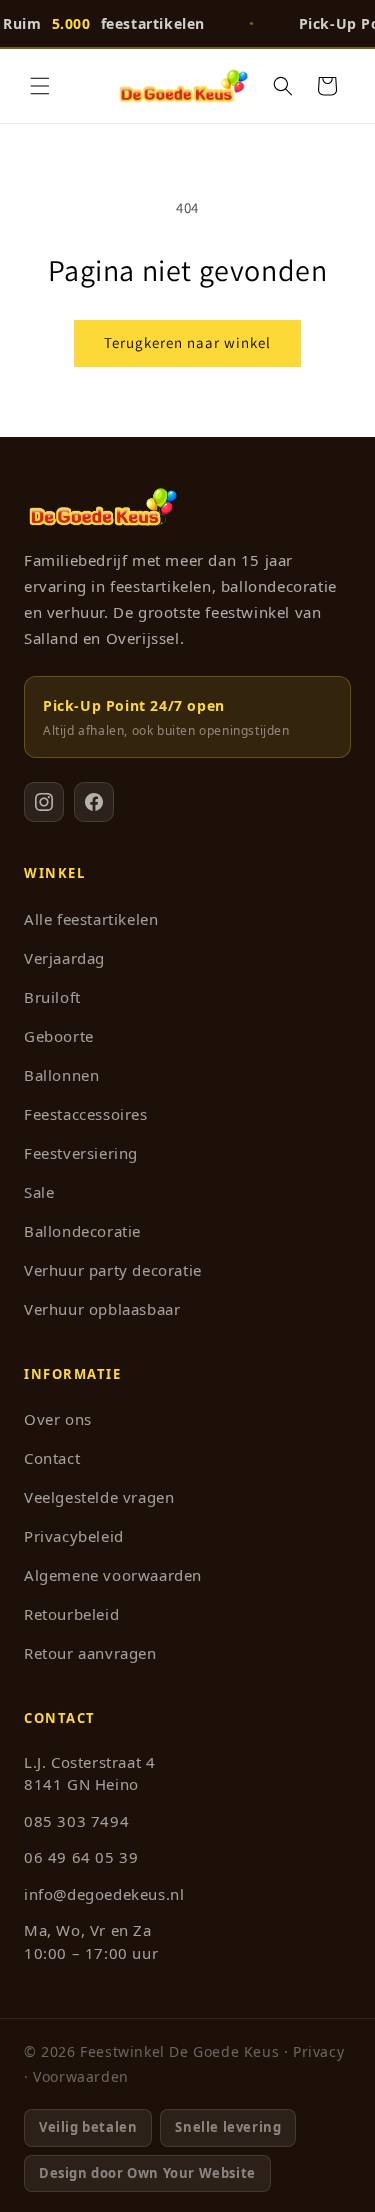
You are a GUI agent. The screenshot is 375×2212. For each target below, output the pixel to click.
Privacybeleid (74, 1536)
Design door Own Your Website (147, 2173)
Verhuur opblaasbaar (102, 1309)
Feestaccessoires (86, 1114)
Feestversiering (81, 1153)
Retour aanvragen (90, 1653)
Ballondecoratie (82, 1231)
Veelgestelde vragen (99, 1497)
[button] (40, 86)
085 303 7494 (76, 1821)
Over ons (58, 1419)
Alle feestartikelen (91, 919)
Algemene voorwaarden (113, 1575)
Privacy (318, 2051)
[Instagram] (44, 802)
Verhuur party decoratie (113, 1270)
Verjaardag (64, 958)
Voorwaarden (81, 2076)
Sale (39, 1192)
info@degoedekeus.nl (104, 1894)
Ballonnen (61, 1075)
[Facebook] (94, 802)
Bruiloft (52, 997)
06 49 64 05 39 (81, 1857)
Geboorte (59, 1036)
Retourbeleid (71, 1614)
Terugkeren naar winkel (187, 342)
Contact (52, 1458)
